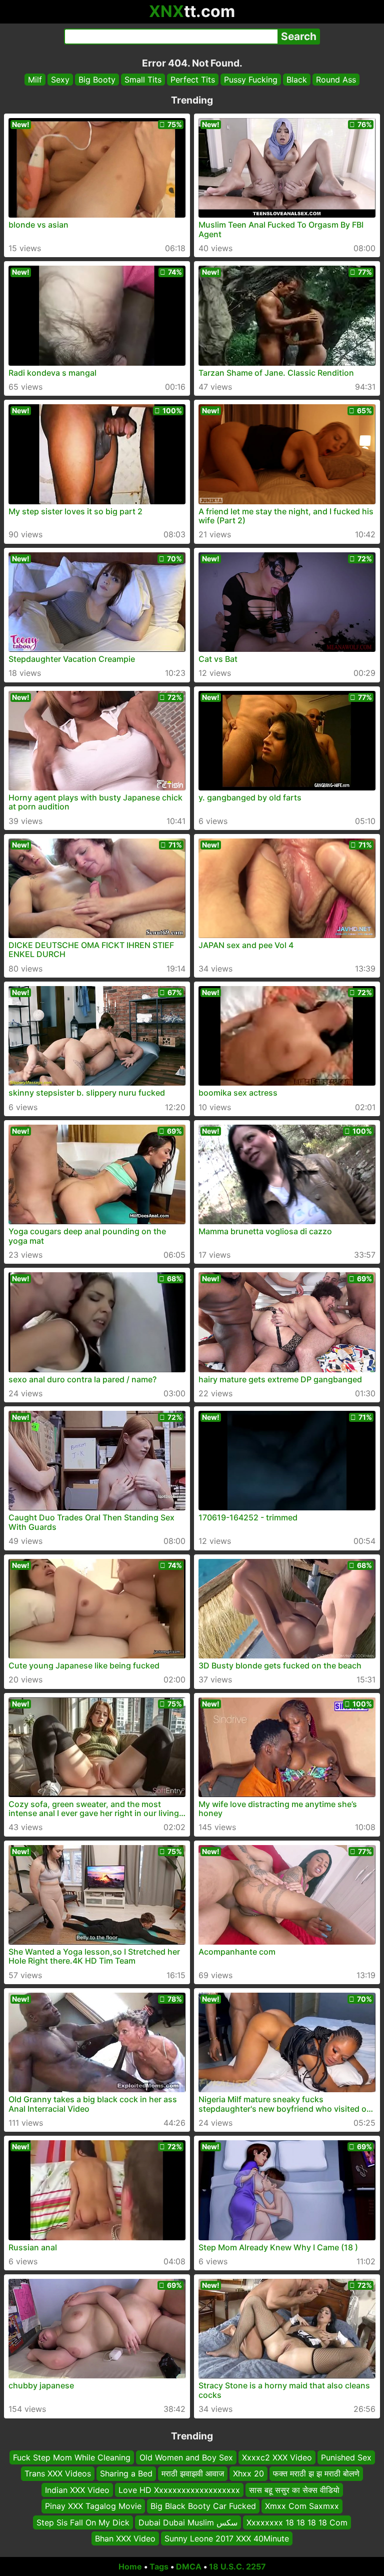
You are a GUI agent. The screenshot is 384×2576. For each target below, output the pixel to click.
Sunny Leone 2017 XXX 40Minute (227, 2538)
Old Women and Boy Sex (186, 2457)
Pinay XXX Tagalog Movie (93, 2506)
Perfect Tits (193, 80)
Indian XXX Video (77, 2490)
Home (130, 2566)
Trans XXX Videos (58, 2473)
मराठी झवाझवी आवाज (193, 2473)
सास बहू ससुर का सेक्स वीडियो (294, 2490)
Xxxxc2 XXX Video (277, 2457)
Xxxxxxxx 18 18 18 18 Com (297, 2522)
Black (297, 80)
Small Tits (143, 80)
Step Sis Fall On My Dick (83, 2522)
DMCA (189, 2566)
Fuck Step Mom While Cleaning (72, 2457)
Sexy (60, 80)
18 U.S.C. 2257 (237, 2566)
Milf (35, 80)
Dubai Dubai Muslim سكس (188, 2522)
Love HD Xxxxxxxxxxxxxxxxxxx (179, 2490)
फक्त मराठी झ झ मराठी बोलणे (316, 2473)
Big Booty (97, 80)
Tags (159, 2566)
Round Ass (336, 80)
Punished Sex (346, 2457)
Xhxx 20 (248, 2473)
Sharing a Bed (126, 2473)
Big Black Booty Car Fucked (203, 2506)
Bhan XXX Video (125, 2538)
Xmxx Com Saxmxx (302, 2506)
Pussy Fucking (251, 80)
